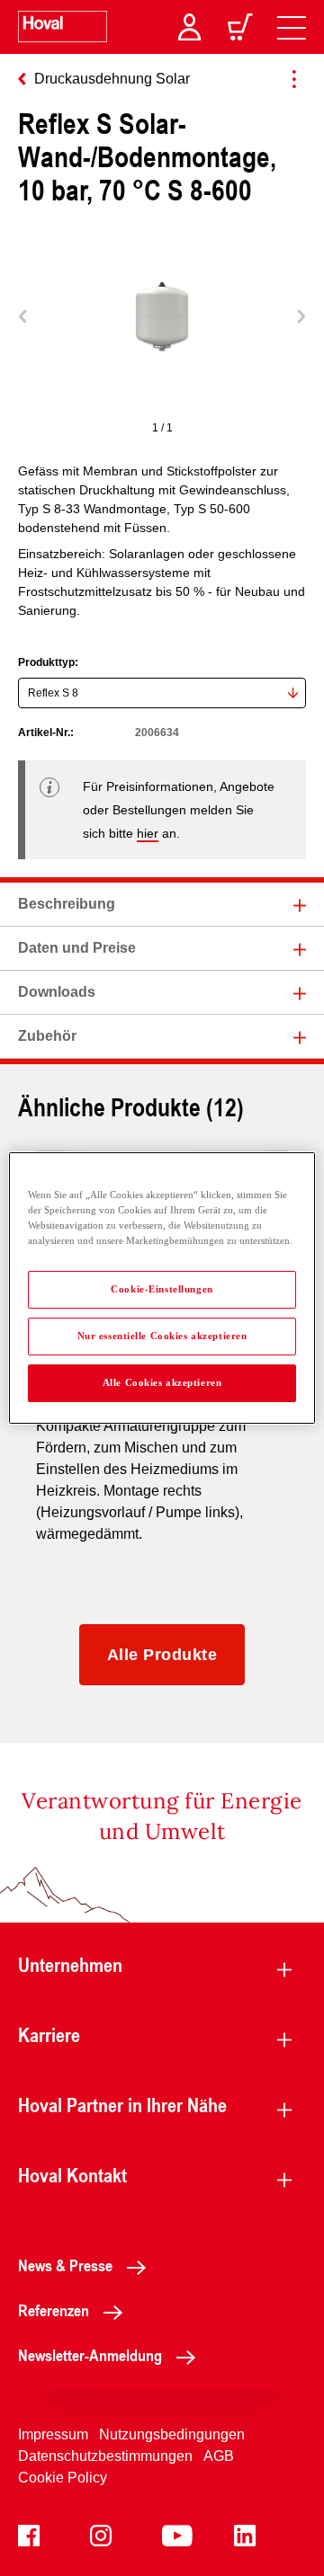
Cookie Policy (63, 2478)
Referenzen (54, 2310)
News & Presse (65, 2265)
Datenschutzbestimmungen (105, 2456)
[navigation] (292, 27)
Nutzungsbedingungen (172, 2434)
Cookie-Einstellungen (162, 1289)
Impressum (53, 2434)
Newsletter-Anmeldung (90, 2355)
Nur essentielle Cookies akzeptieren (162, 1336)
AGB (219, 2456)
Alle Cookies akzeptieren (162, 1382)
